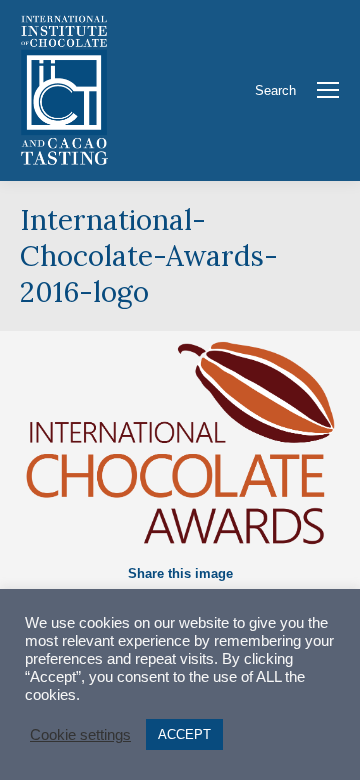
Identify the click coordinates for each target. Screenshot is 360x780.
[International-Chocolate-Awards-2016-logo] (180, 441)
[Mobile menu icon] (328, 90)
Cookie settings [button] (80, 735)
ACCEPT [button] (184, 734)
